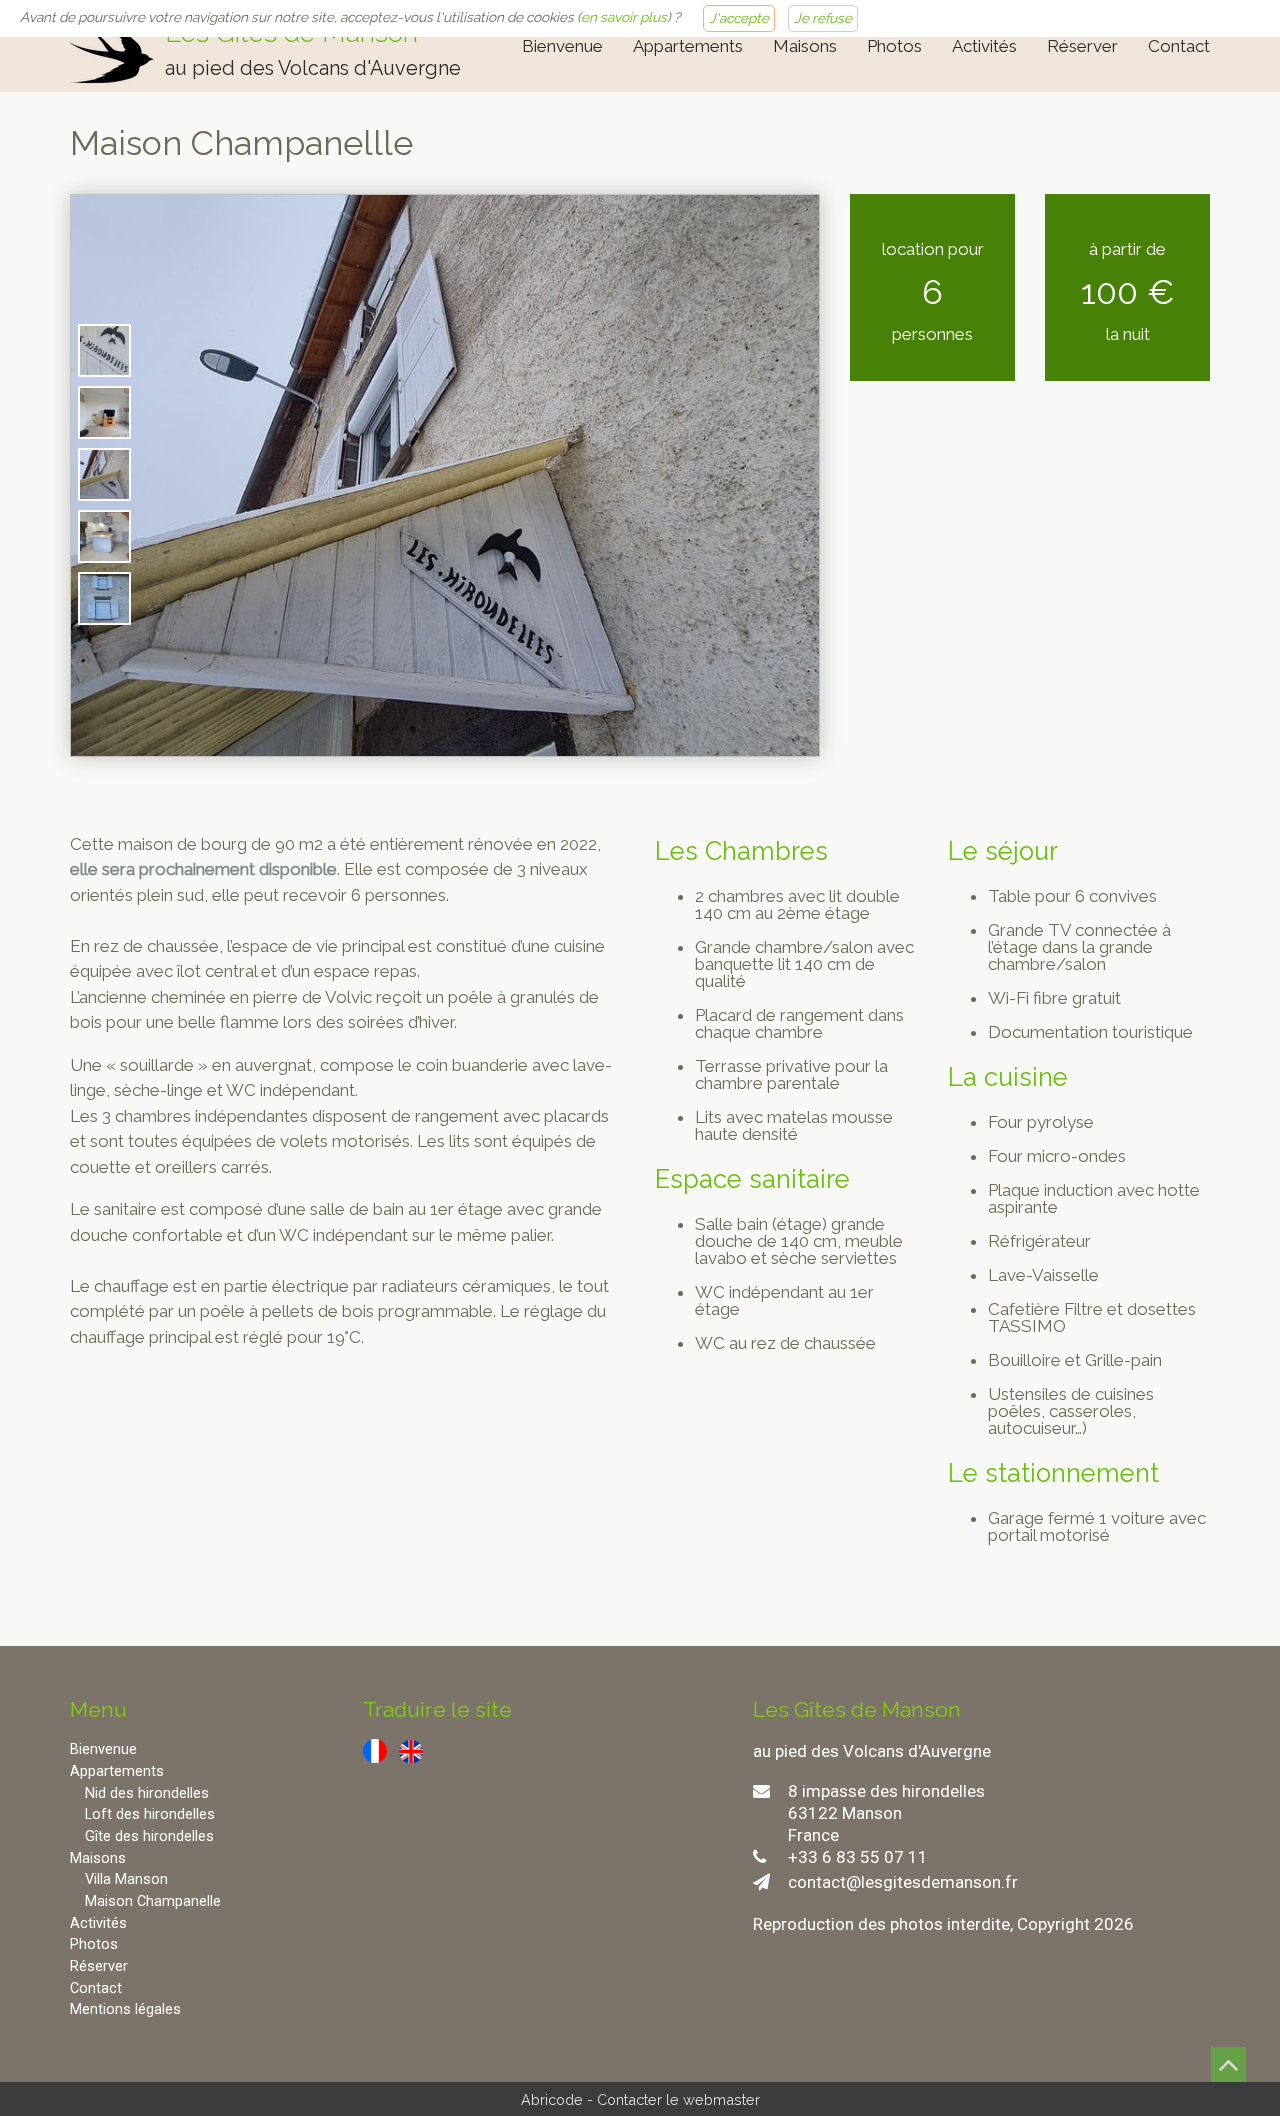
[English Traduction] (411, 1750)
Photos (894, 46)
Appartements (688, 46)
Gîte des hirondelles (149, 1836)
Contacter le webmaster (678, 2099)
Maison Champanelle (153, 1901)
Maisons (805, 46)
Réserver (1082, 46)
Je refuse (823, 18)
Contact (1179, 46)
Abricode (552, 2099)
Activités (984, 46)
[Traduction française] (375, 1750)
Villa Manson (126, 1879)
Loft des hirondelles (150, 1814)
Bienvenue (562, 46)
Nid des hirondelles (147, 1793)
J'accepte (739, 18)
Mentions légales (125, 2009)
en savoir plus (624, 17)
